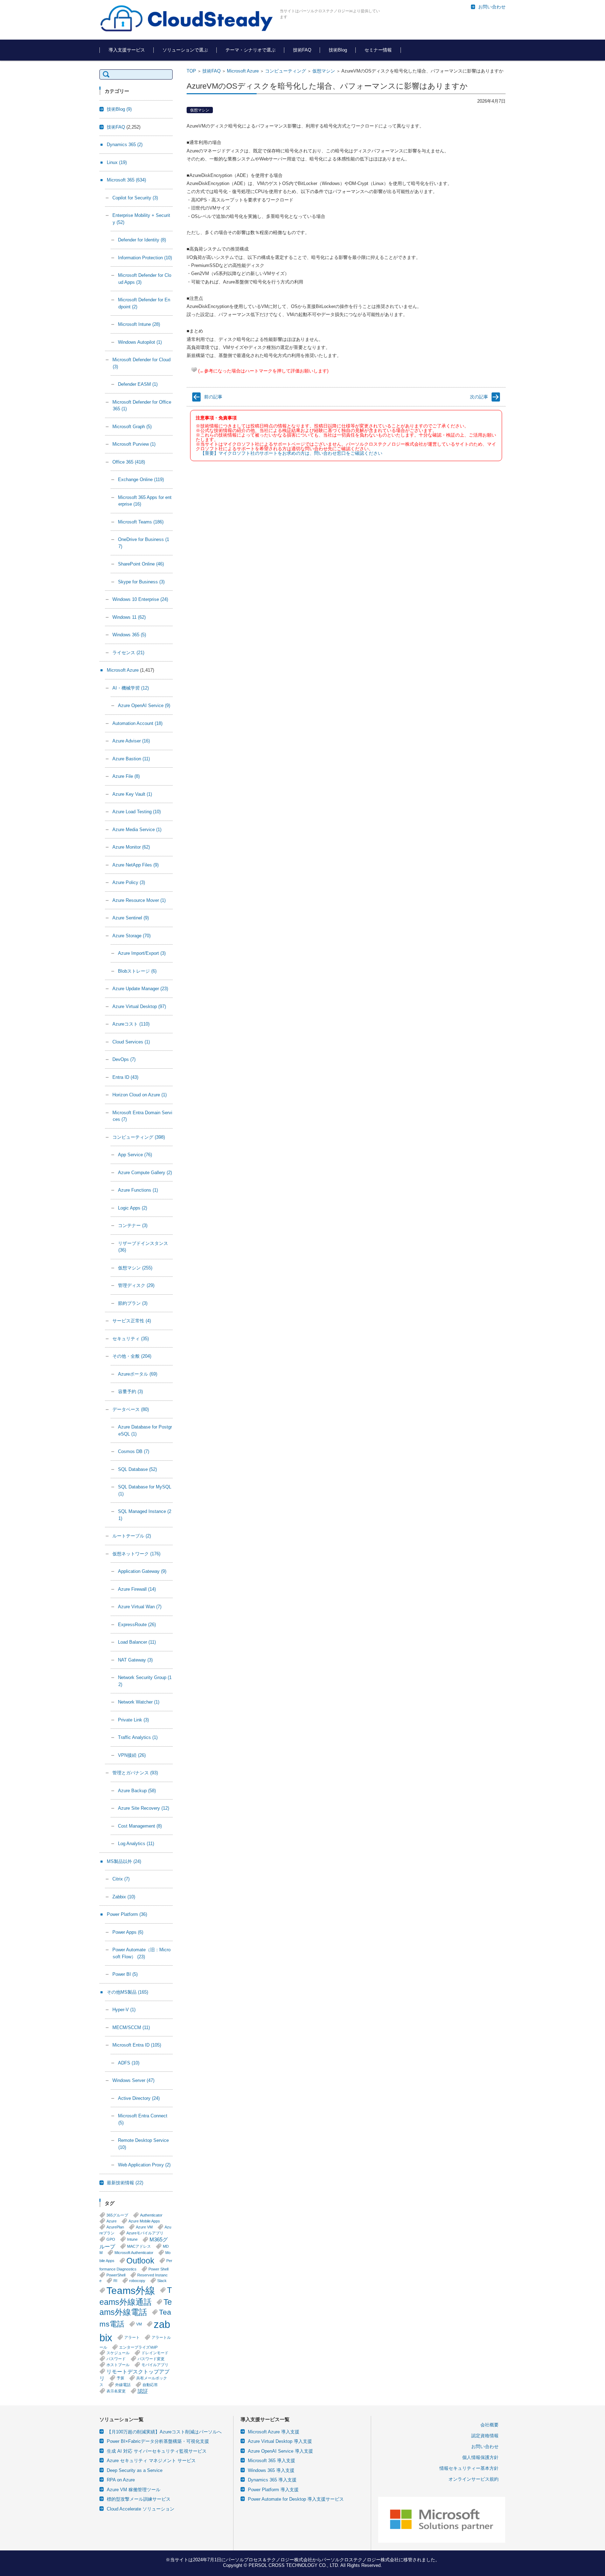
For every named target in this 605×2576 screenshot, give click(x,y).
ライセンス (128, 653)
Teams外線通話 (136, 2296)
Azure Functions (138, 1190)
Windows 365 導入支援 (271, 2470)
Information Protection (145, 258)
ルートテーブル (132, 1536)
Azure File (126, 776)
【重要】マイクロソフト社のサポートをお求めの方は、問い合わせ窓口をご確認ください (291, 453)
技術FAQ (302, 50)
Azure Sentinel (131, 918)
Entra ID (125, 1077)
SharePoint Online (141, 564)
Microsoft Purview (134, 444)
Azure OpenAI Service (144, 705)
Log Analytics (136, 1844)
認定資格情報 (485, 2436)
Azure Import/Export (142, 953)
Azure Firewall (137, 1589)
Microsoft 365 (126, 180)
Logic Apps (133, 1208)
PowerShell (116, 2275)
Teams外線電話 (136, 2307)
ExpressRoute (137, 1625)
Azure (112, 2221)
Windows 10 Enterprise (140, 599)
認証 (143, 2391)
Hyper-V (124, 2010)
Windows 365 (129, 635)
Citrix (121, 1879)
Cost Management (140, 1826)
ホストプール (118, 2365)
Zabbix (124, 1897)
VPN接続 (132, 1755)
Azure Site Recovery (144, 1808)
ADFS (129, 2063)
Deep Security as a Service (135, 2470)
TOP (191, 71)
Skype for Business (141, 582)
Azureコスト (131, 1024)
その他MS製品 (127, 1992)
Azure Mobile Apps (144, 2221)
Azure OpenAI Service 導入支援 (280, 2451)
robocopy (137, 2281)
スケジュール (118, 2353)
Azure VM (144, 2227)
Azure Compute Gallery (145, 1173)
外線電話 (123, 2385)
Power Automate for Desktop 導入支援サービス (296, 2499)
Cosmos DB (134, 1451)
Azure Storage (131, 936)
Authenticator (151, 2215)
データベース (131, 1409)
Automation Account (137, 723)
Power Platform (127, 1914)
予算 (120, 2378)
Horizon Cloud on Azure (140, 1095)
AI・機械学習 (131, 688)
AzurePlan (115, 2227)
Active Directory (139, 2098)
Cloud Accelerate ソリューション (141, 2509)
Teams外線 (131, 2290)
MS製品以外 (124, 1861)
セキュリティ (131, 1339)
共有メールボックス (133, 2381)
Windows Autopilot (140, 342)
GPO (111, 2239)
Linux (117, 162)
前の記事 (213, 397)
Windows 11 (129, 617)
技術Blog (338, 50)
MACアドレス (139, 2246)
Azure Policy (129, 882)
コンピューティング (286, 71)
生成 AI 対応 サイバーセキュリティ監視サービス (157, 2451)
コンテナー (133, 1225)
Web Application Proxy (144, 2165)
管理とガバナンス (135, 1773)
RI (115, 2281)
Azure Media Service (137, 830)
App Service (135, 1155)
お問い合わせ (485, 2447)
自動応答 (150, 2385)
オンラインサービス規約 (474, 2479)
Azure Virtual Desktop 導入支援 (280, 2441)
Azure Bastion (131, 759)
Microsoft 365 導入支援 (272, 2461)
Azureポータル (138, 1374)
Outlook (140, 2261)
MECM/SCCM (131, 2027)
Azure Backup (137, 1791)
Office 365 (129, 462)
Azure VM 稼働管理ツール (134, 2490)
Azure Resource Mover (139, 900)
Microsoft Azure (243, 71)
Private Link (133, 1720)
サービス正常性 (132, 1321)
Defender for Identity (142, 240)
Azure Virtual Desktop (139, 1006)
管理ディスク (136, 1285)
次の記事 (479, 397)
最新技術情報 (125, 2183)
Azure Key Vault (132, 794)
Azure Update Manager (140, 989)
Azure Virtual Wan (140, 1607)
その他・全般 (132, 1356)
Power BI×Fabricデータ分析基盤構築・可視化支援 (158, 2441)
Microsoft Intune (139, 324)
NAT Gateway (135, 1660)
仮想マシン (324, 71)
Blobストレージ (137, 971)
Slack (162, 2281)
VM (139, 2324)
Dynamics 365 (125, 145)
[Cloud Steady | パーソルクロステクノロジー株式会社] (187, 19)
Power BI (125, 1974)
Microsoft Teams (141, 522)
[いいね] (194, 370)
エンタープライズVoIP (138, 2347)
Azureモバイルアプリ (145, 2233)
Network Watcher (139, 1702)
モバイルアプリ (155, 2365)
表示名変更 (116, 2391)
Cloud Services (131, 1042)
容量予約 (130, 1392)
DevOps (124, 1059)
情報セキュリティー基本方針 (469, 2468)
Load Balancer (137, 1642)
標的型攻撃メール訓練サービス (139, 2499)
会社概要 (489, 2425)
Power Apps (128, 1932)
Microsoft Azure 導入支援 (274, 2432)
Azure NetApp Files (135, 865)
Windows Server (133, 2080)
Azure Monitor (131, 847)
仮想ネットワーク (136, 1554)
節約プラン (133, 1303)
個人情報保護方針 (480, 2457)
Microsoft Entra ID (137, 2045)
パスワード (116, 2359)
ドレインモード (155, 2353)
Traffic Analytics (138, 1737)
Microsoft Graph (132, 427)
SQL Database (137, 1469)
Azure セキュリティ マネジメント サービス (151, 2461)
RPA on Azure (121, 2480)
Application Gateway (142, 1571)
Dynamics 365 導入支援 (272, 2480)
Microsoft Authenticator (134, 2253)
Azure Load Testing (137, 812)
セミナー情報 (378, 50)
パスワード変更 (151, 2359)
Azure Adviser (131, 741)
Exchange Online (141, 479)
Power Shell (158, 2269)
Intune (132, 2239)
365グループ (117, 2215)
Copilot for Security (135, 198)
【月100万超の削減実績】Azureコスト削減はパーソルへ (164, 2432)
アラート (132, 2337)
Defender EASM (138, 384)
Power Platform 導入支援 (273, 2490)
